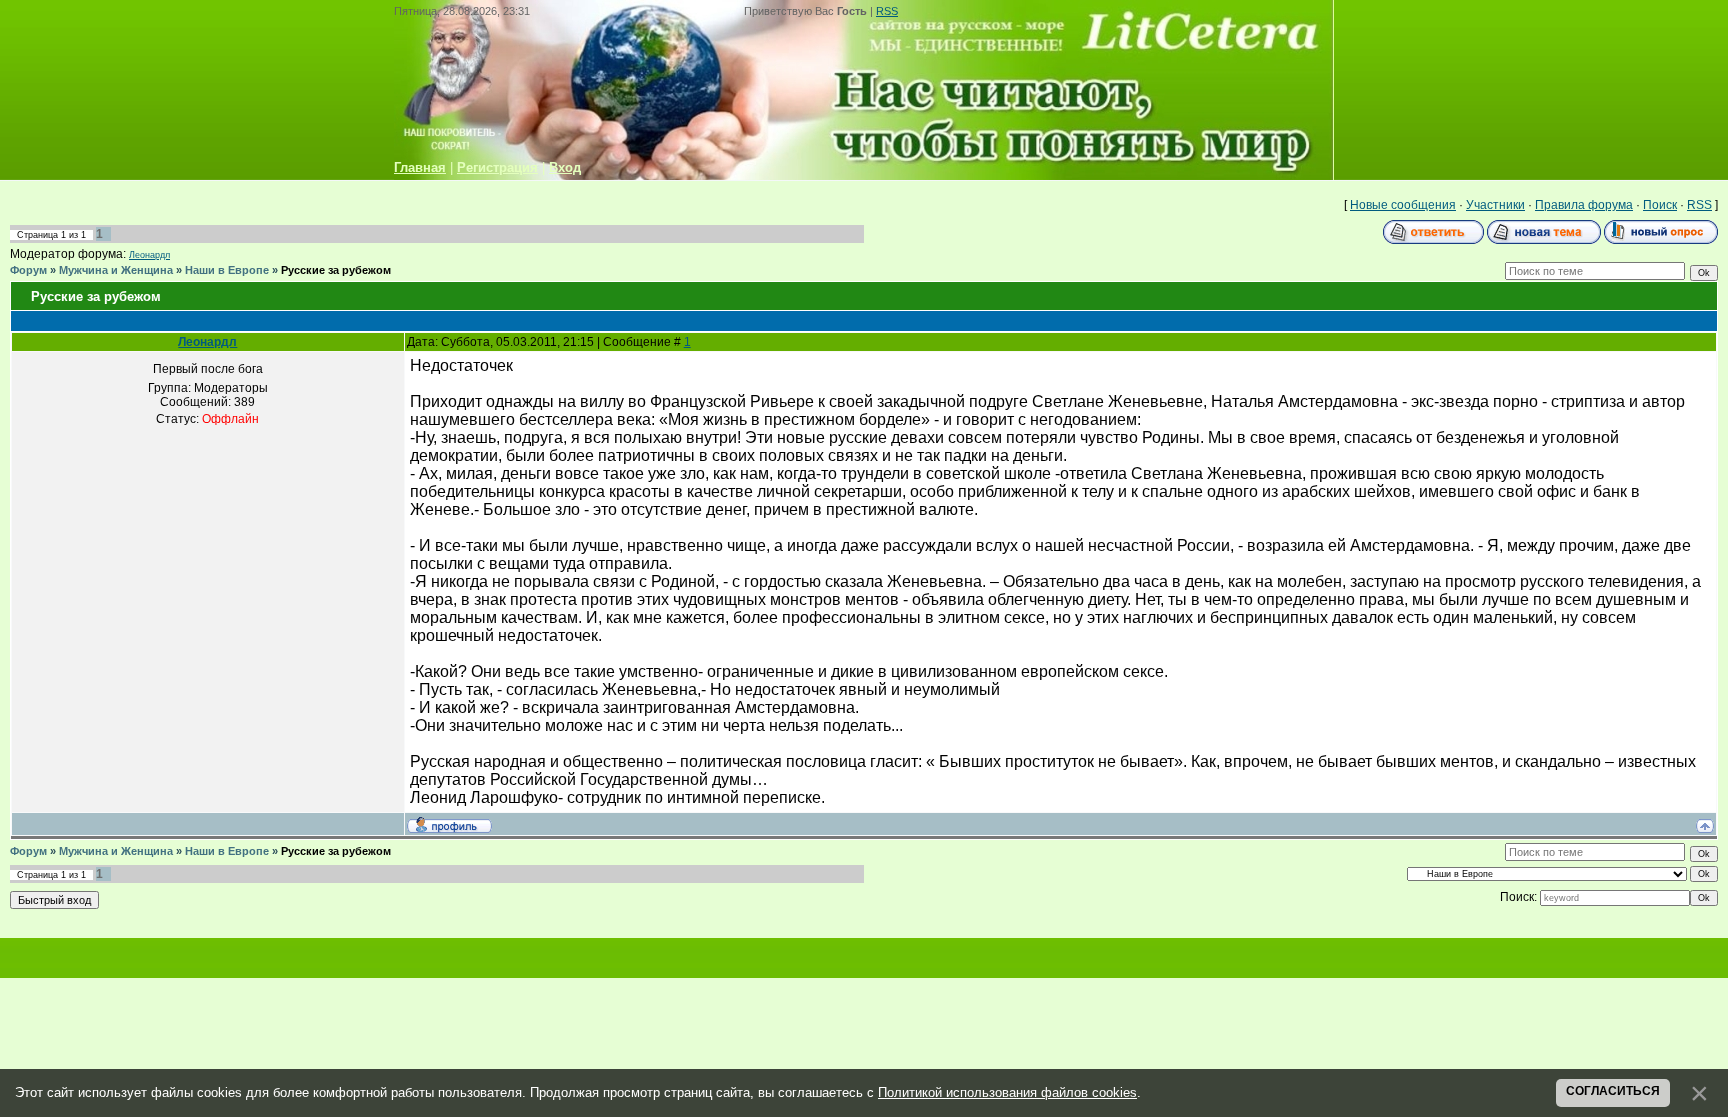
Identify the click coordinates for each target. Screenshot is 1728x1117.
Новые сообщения (1403, 205)
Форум (28, 270)
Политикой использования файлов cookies (1007, 1092)
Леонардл (149, 255)
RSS (887, 11)
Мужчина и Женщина (116, 270)
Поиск (1660, 205)
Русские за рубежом (336, 270)
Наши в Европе (227, 270)
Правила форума (1584, 205)
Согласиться (1613, 1091)
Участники (1495, 205)
